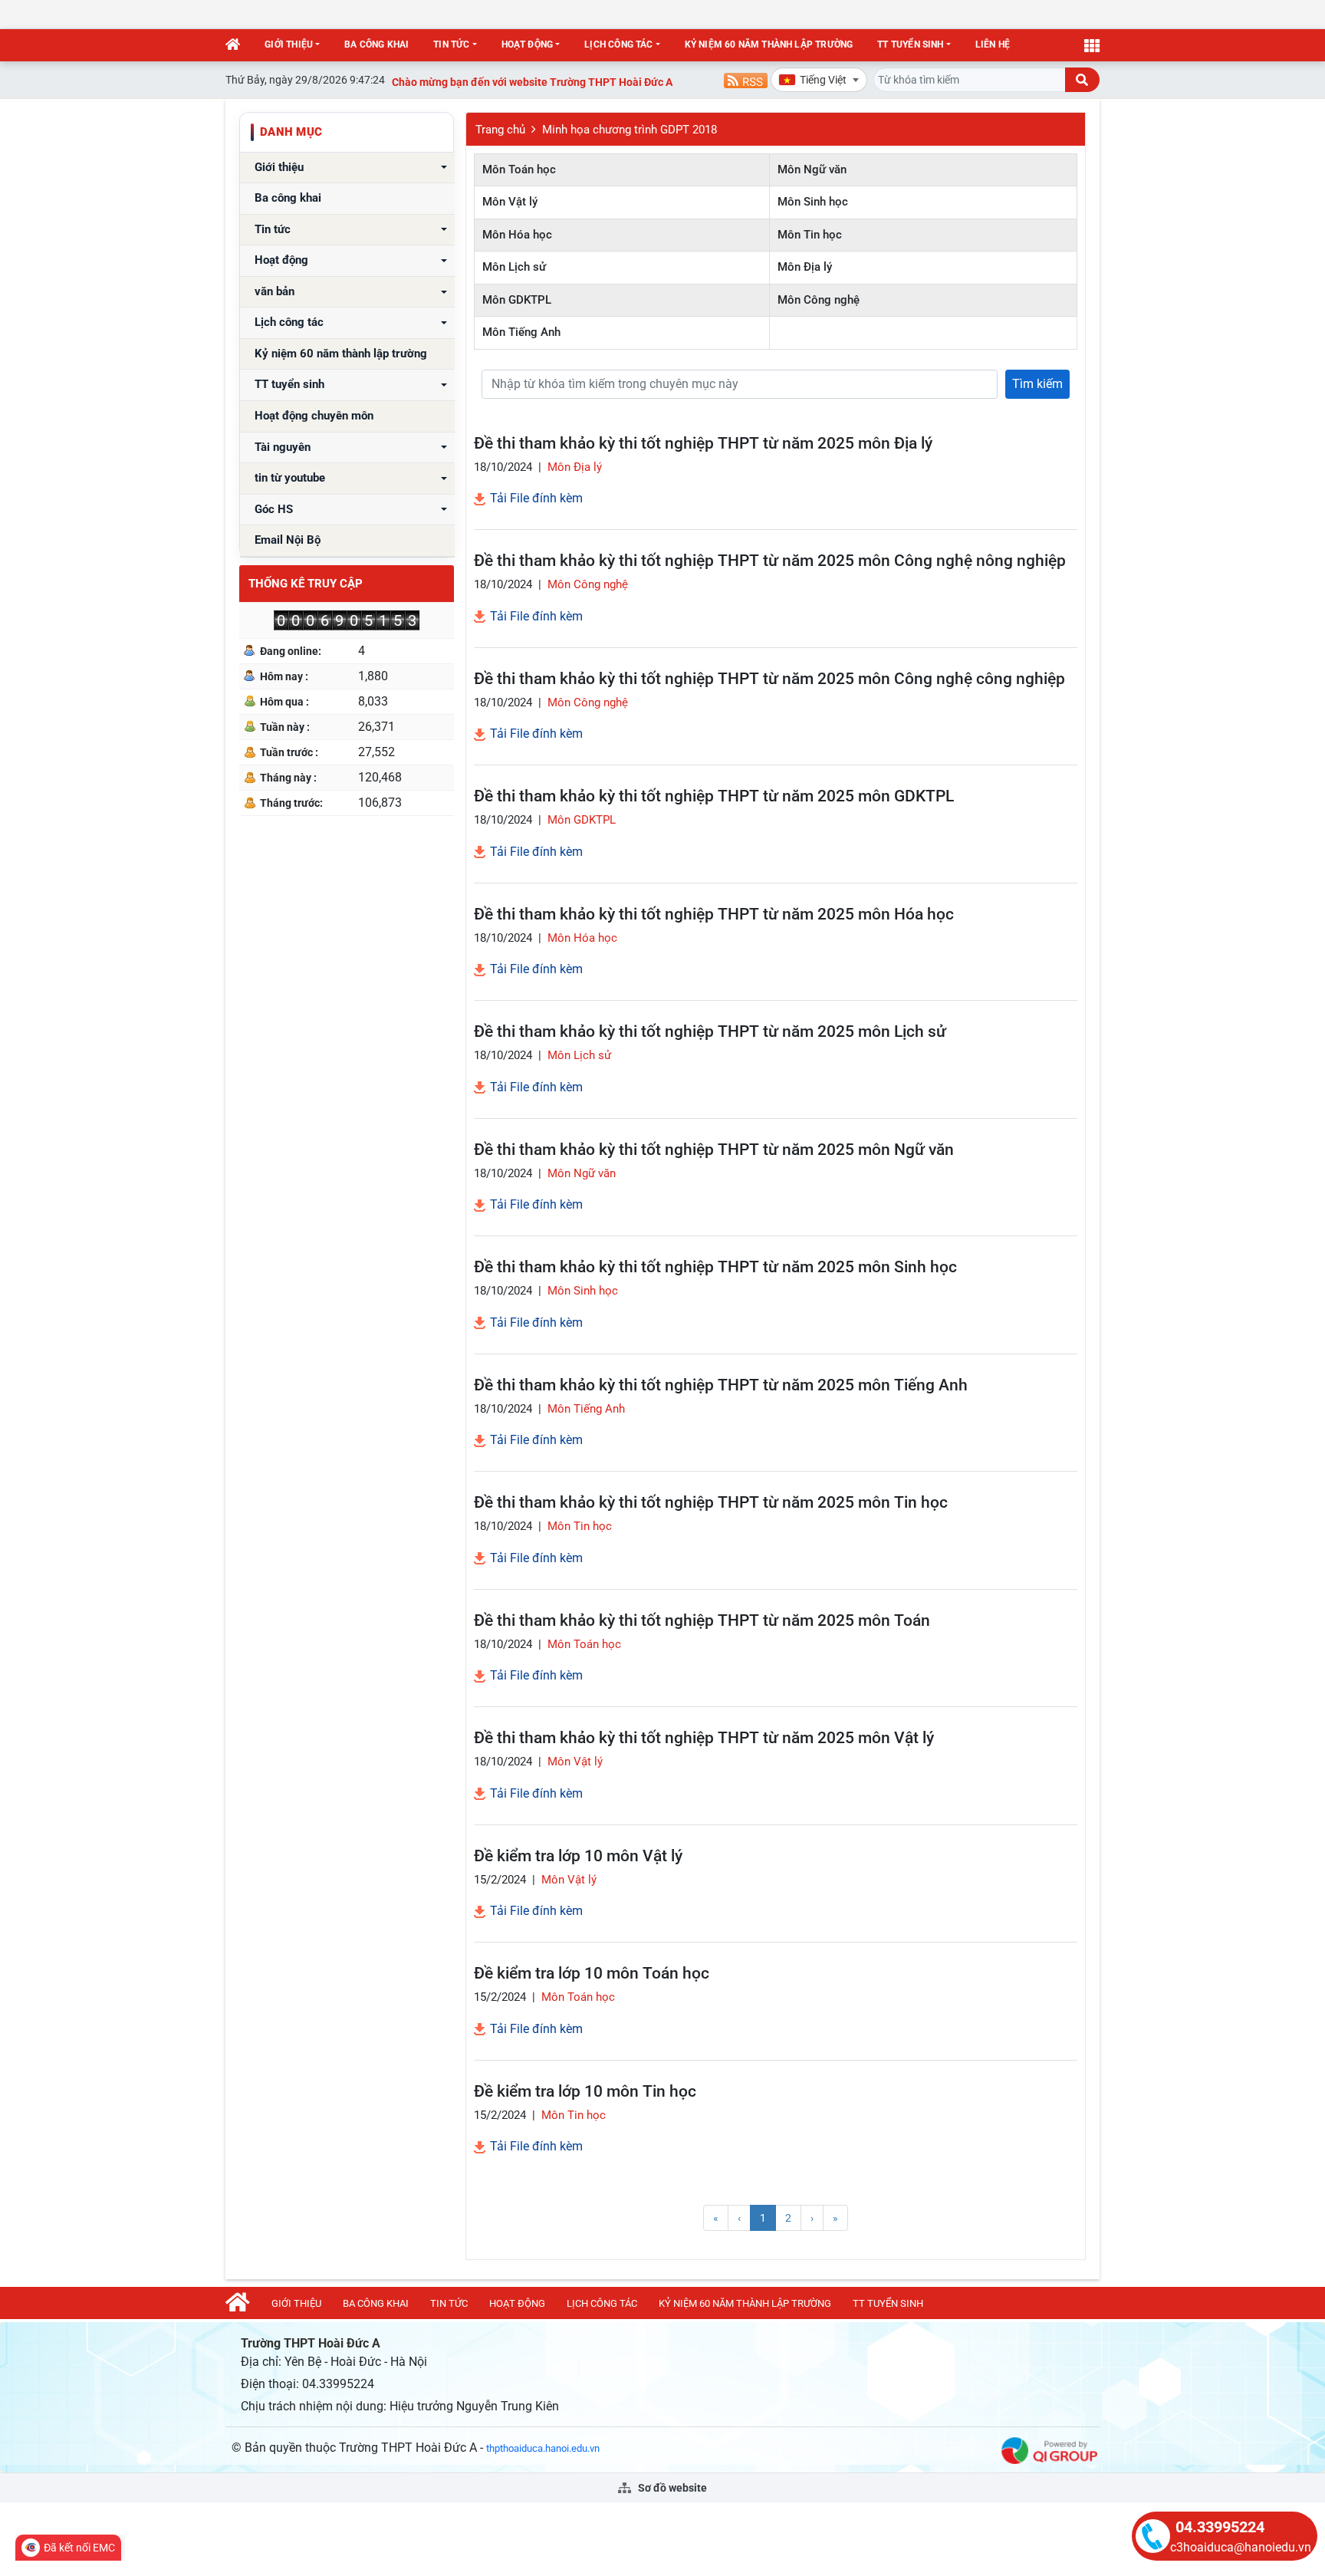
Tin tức (451, 44)
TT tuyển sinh (910, 44)
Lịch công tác (618, 44)
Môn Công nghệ (819, 300)
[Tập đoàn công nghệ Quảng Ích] (1049, 2450)
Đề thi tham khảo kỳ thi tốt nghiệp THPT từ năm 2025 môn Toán (702, 1620)
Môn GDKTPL (517, 300)
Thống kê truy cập (306, 584)
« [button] (716, 2218)
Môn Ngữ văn (812, 169)
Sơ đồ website (671, 2488)
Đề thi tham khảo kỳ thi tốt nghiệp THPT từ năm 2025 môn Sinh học (715, 1267)
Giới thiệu (289, 44)
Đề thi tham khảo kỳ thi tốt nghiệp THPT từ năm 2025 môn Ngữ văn (714, 1150)
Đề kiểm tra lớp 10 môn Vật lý (578, 1856)
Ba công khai (376, 44)
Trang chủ (500, 130)
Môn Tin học (810, 235)
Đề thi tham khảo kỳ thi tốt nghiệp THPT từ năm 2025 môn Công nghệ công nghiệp (769, 679)
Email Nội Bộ (288, 540)
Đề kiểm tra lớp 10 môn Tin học (585, 2091)
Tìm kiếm (1037, 384)
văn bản (275, 292)
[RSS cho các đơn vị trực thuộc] (746, 79)
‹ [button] (739, 2218)
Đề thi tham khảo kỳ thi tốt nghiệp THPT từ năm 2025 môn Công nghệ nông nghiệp (770, 561)
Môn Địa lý (805, 267)
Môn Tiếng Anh (521, 332)
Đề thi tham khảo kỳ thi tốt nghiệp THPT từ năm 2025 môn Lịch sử (710, 1031)
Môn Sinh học (813, 202)
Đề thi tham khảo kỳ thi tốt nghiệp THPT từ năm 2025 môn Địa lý (703, 443)
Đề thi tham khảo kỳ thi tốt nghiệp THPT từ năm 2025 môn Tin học (711, 1502)
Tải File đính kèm (535, 498)
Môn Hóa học (517, 235)
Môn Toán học (519, 169)
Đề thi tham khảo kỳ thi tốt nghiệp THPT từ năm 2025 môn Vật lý (704, 1738)
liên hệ (993, 44)
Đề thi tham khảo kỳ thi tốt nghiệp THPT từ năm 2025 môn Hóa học (714, 914)
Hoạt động (528, 44)
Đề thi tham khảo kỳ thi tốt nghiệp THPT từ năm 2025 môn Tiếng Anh (721, 1385)
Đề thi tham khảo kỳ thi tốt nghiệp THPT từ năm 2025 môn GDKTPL (714, 796)
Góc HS (274, 510)
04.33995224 (1220, 2527)
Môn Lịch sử (514, 267)
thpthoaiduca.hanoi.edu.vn (543, 2448)
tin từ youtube (290, 478)
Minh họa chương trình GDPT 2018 (630, 130)
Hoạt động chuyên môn (314, 416)
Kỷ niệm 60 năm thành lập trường (769, 44)
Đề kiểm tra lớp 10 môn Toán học (592, 1973)
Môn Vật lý (510, 202)
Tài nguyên (283, 447)
